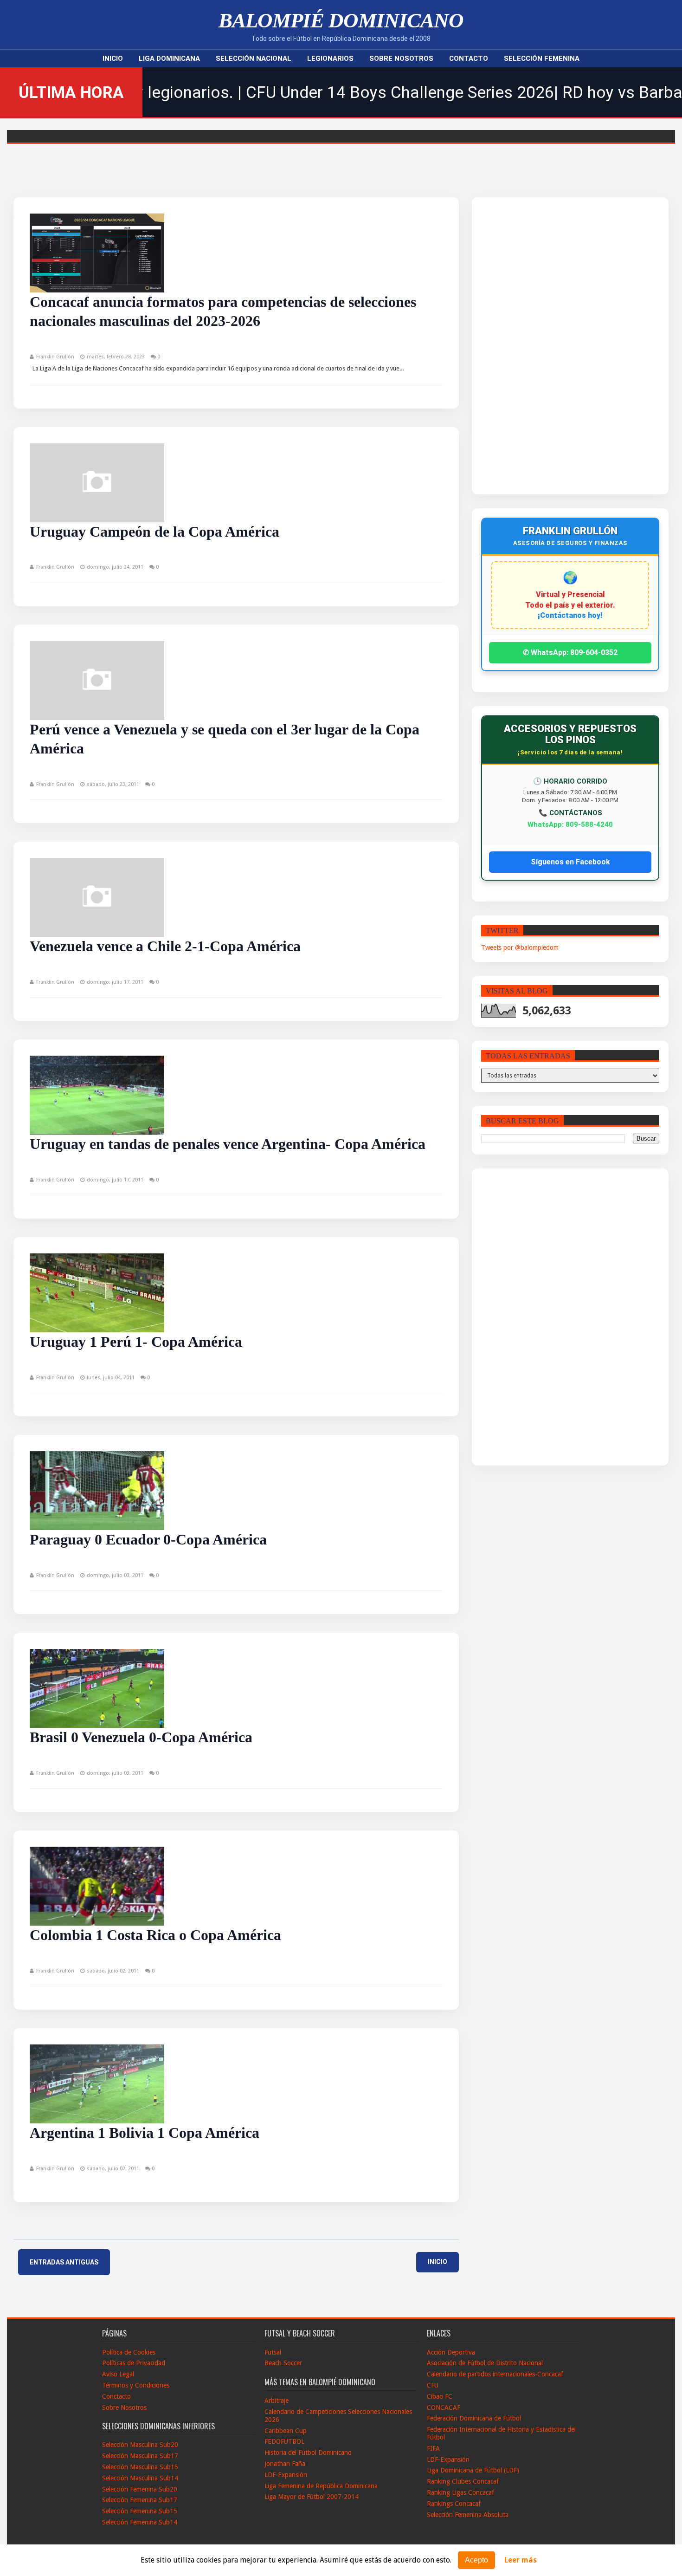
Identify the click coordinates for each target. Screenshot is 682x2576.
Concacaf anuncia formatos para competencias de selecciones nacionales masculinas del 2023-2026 (223, 311)
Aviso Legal (118, 2374)
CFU (433, 2385)
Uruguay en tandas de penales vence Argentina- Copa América (228, 1144)
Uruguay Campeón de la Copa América (154, 532)
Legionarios (330, 58)
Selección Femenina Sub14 (140, 2522)
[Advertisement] (547, 346)
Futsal (273, 2352)
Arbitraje (277, 2401)
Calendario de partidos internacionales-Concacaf (495, 2374)
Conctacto (116, 2396)
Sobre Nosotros (401, 58)
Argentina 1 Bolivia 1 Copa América (145, 2133)
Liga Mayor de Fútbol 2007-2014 (312, 2497)
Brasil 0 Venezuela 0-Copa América (141, 1737)
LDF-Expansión (286, 2475)
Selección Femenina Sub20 (140, 2489)
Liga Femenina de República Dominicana (321, 2486)
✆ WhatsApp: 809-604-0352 (570, 652)
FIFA (433, 2448)
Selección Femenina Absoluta (468, 2515)
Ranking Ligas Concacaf (460, 2492)
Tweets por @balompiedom (520, 947)
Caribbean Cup (286, 2431)
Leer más (521, 2560)
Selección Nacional (254, 58)
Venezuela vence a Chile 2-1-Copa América (165, 946)
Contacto (469, 58)
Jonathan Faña (285, 2464)
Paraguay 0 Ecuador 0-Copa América (148, 1539)
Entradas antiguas (64, 2262)
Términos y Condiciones (136, 2385)
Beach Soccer (283, 2363)
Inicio (113, 58)
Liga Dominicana (169, 58)
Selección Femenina (542, 58)
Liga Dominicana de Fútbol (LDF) (473, 2470)
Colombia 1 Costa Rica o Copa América (155, 1935)
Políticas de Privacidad (134, 2363)
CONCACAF (444, 2407)
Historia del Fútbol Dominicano (308, 2453)
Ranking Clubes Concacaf (463, 2481)
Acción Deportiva (451, 2352)
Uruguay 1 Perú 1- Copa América (136, 1342)
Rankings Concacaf (454, 2504)
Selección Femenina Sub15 (140, 2511)
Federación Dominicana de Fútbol (474, 2418)
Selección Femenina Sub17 (140, 2500)
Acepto (476, 2560)
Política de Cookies (129, 2352)
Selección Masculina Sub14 (140, 2478)
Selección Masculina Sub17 (140, 2456)
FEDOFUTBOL (284, 2441)
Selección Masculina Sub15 (140, 2467)
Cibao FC (440, 2396)
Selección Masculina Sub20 (140, 2445)
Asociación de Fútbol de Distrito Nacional (485, 2363)
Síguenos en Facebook (570, 862)
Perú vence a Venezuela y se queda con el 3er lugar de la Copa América (225, 739)
